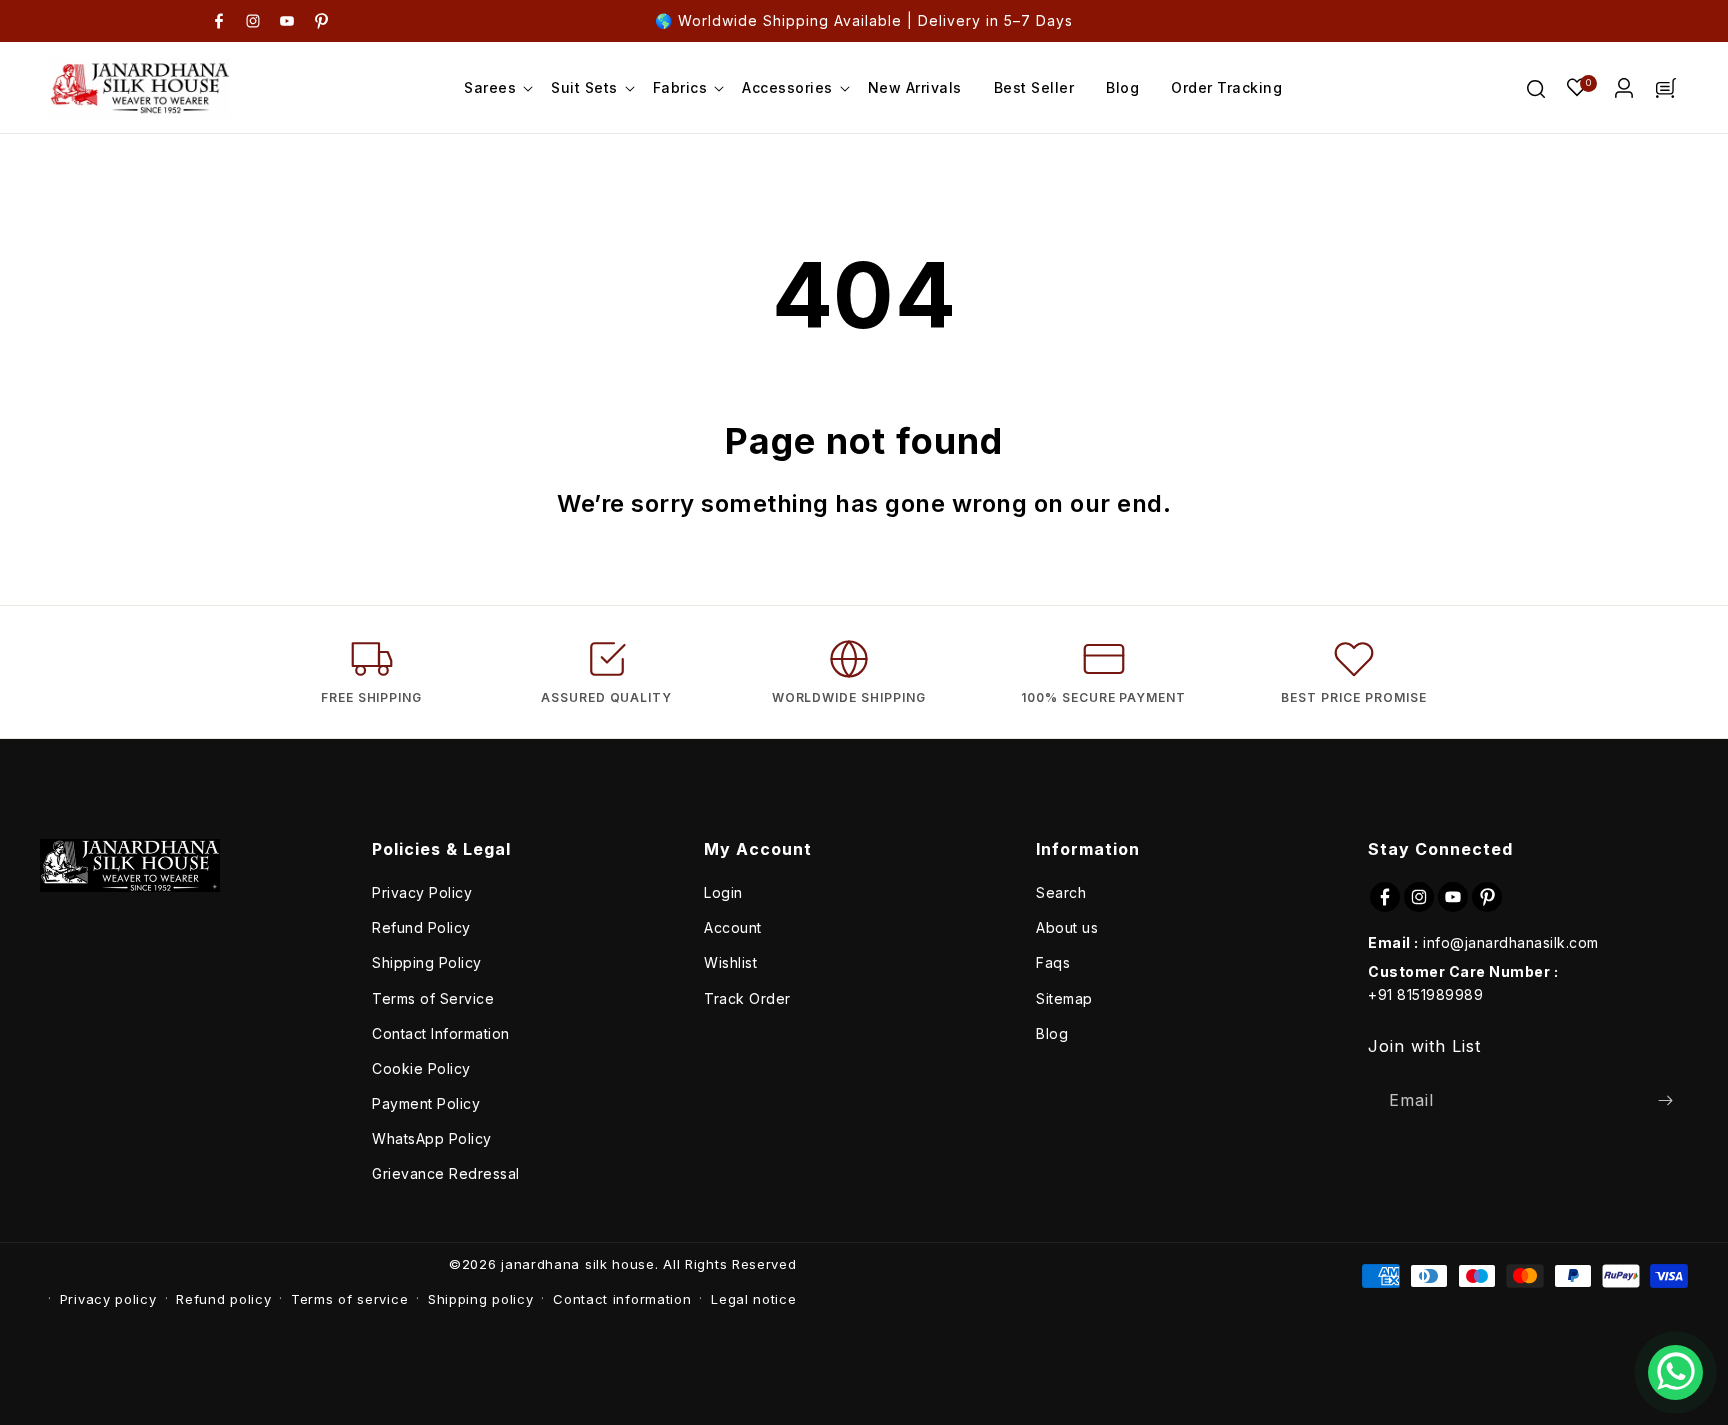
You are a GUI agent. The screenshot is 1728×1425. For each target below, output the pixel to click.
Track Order (747, 998)
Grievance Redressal (446, 1173)
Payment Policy (426, 1103)
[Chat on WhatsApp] (1675, 1372)
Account (733, 927)
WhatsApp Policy (432, 1138)
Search (1061, 892)
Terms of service (349, 1299)
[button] (491, 88)
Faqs (1053, 962)
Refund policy (223, 1299)
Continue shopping (967, 584)
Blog (1052, 1033)
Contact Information (441, 1033)
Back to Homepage (758, 584)
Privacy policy (108, 1299)
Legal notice (753, 1299)
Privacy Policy (422, 892)
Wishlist (730, 962)
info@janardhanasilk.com (1511, 942)
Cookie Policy (421, 1068)
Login (723, 892)
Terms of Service (433, 998)
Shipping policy (481, 1299)
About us (1067, 927)
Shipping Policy (427, 962)
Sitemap (1064, 998)
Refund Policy (421, 927)
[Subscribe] (1665, 1100)
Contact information (622, 1299)
